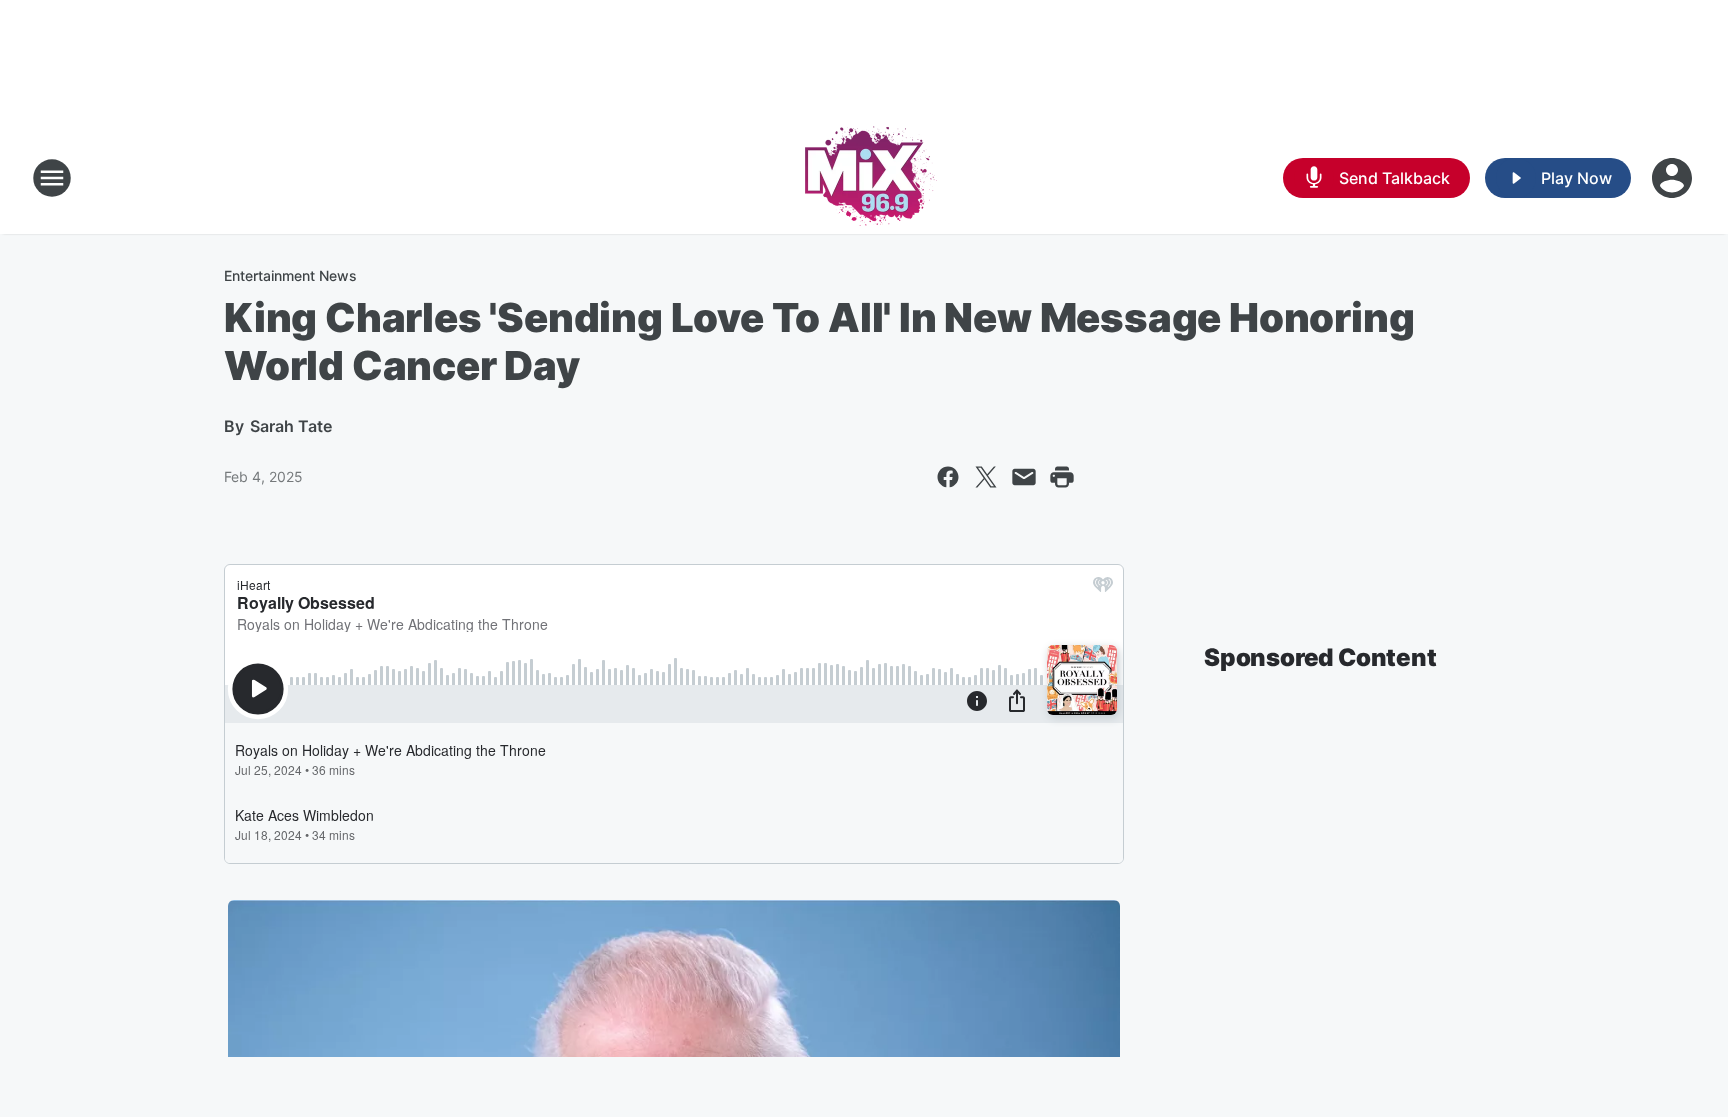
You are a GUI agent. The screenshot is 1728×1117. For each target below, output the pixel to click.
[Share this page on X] (986, 477)
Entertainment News (290, 275)
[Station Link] (864, 178)
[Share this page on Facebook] (948, 477)
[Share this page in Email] (1024, 477)
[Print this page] (1062, 477)
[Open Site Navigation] (52, 178)
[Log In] (1674, 178)
